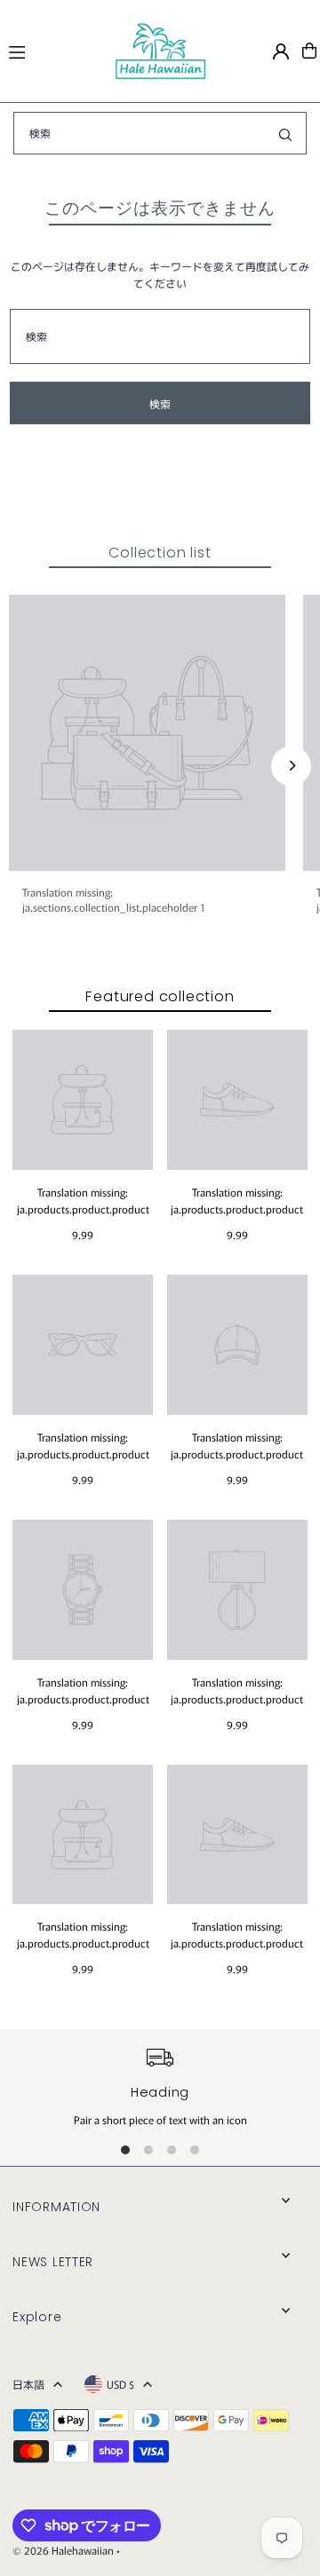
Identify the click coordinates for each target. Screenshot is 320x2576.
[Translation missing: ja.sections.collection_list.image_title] (147, 733)
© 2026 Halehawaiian (63, 2550)
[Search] (285, 133)
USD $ (120, 2384)
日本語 (28, 2384)
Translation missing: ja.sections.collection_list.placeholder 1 (114, 899)
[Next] (291, 766)
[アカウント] (281, 51)
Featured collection (160, 996)
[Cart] (309, 51)
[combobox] (160, 133)
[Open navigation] (53, 50)
